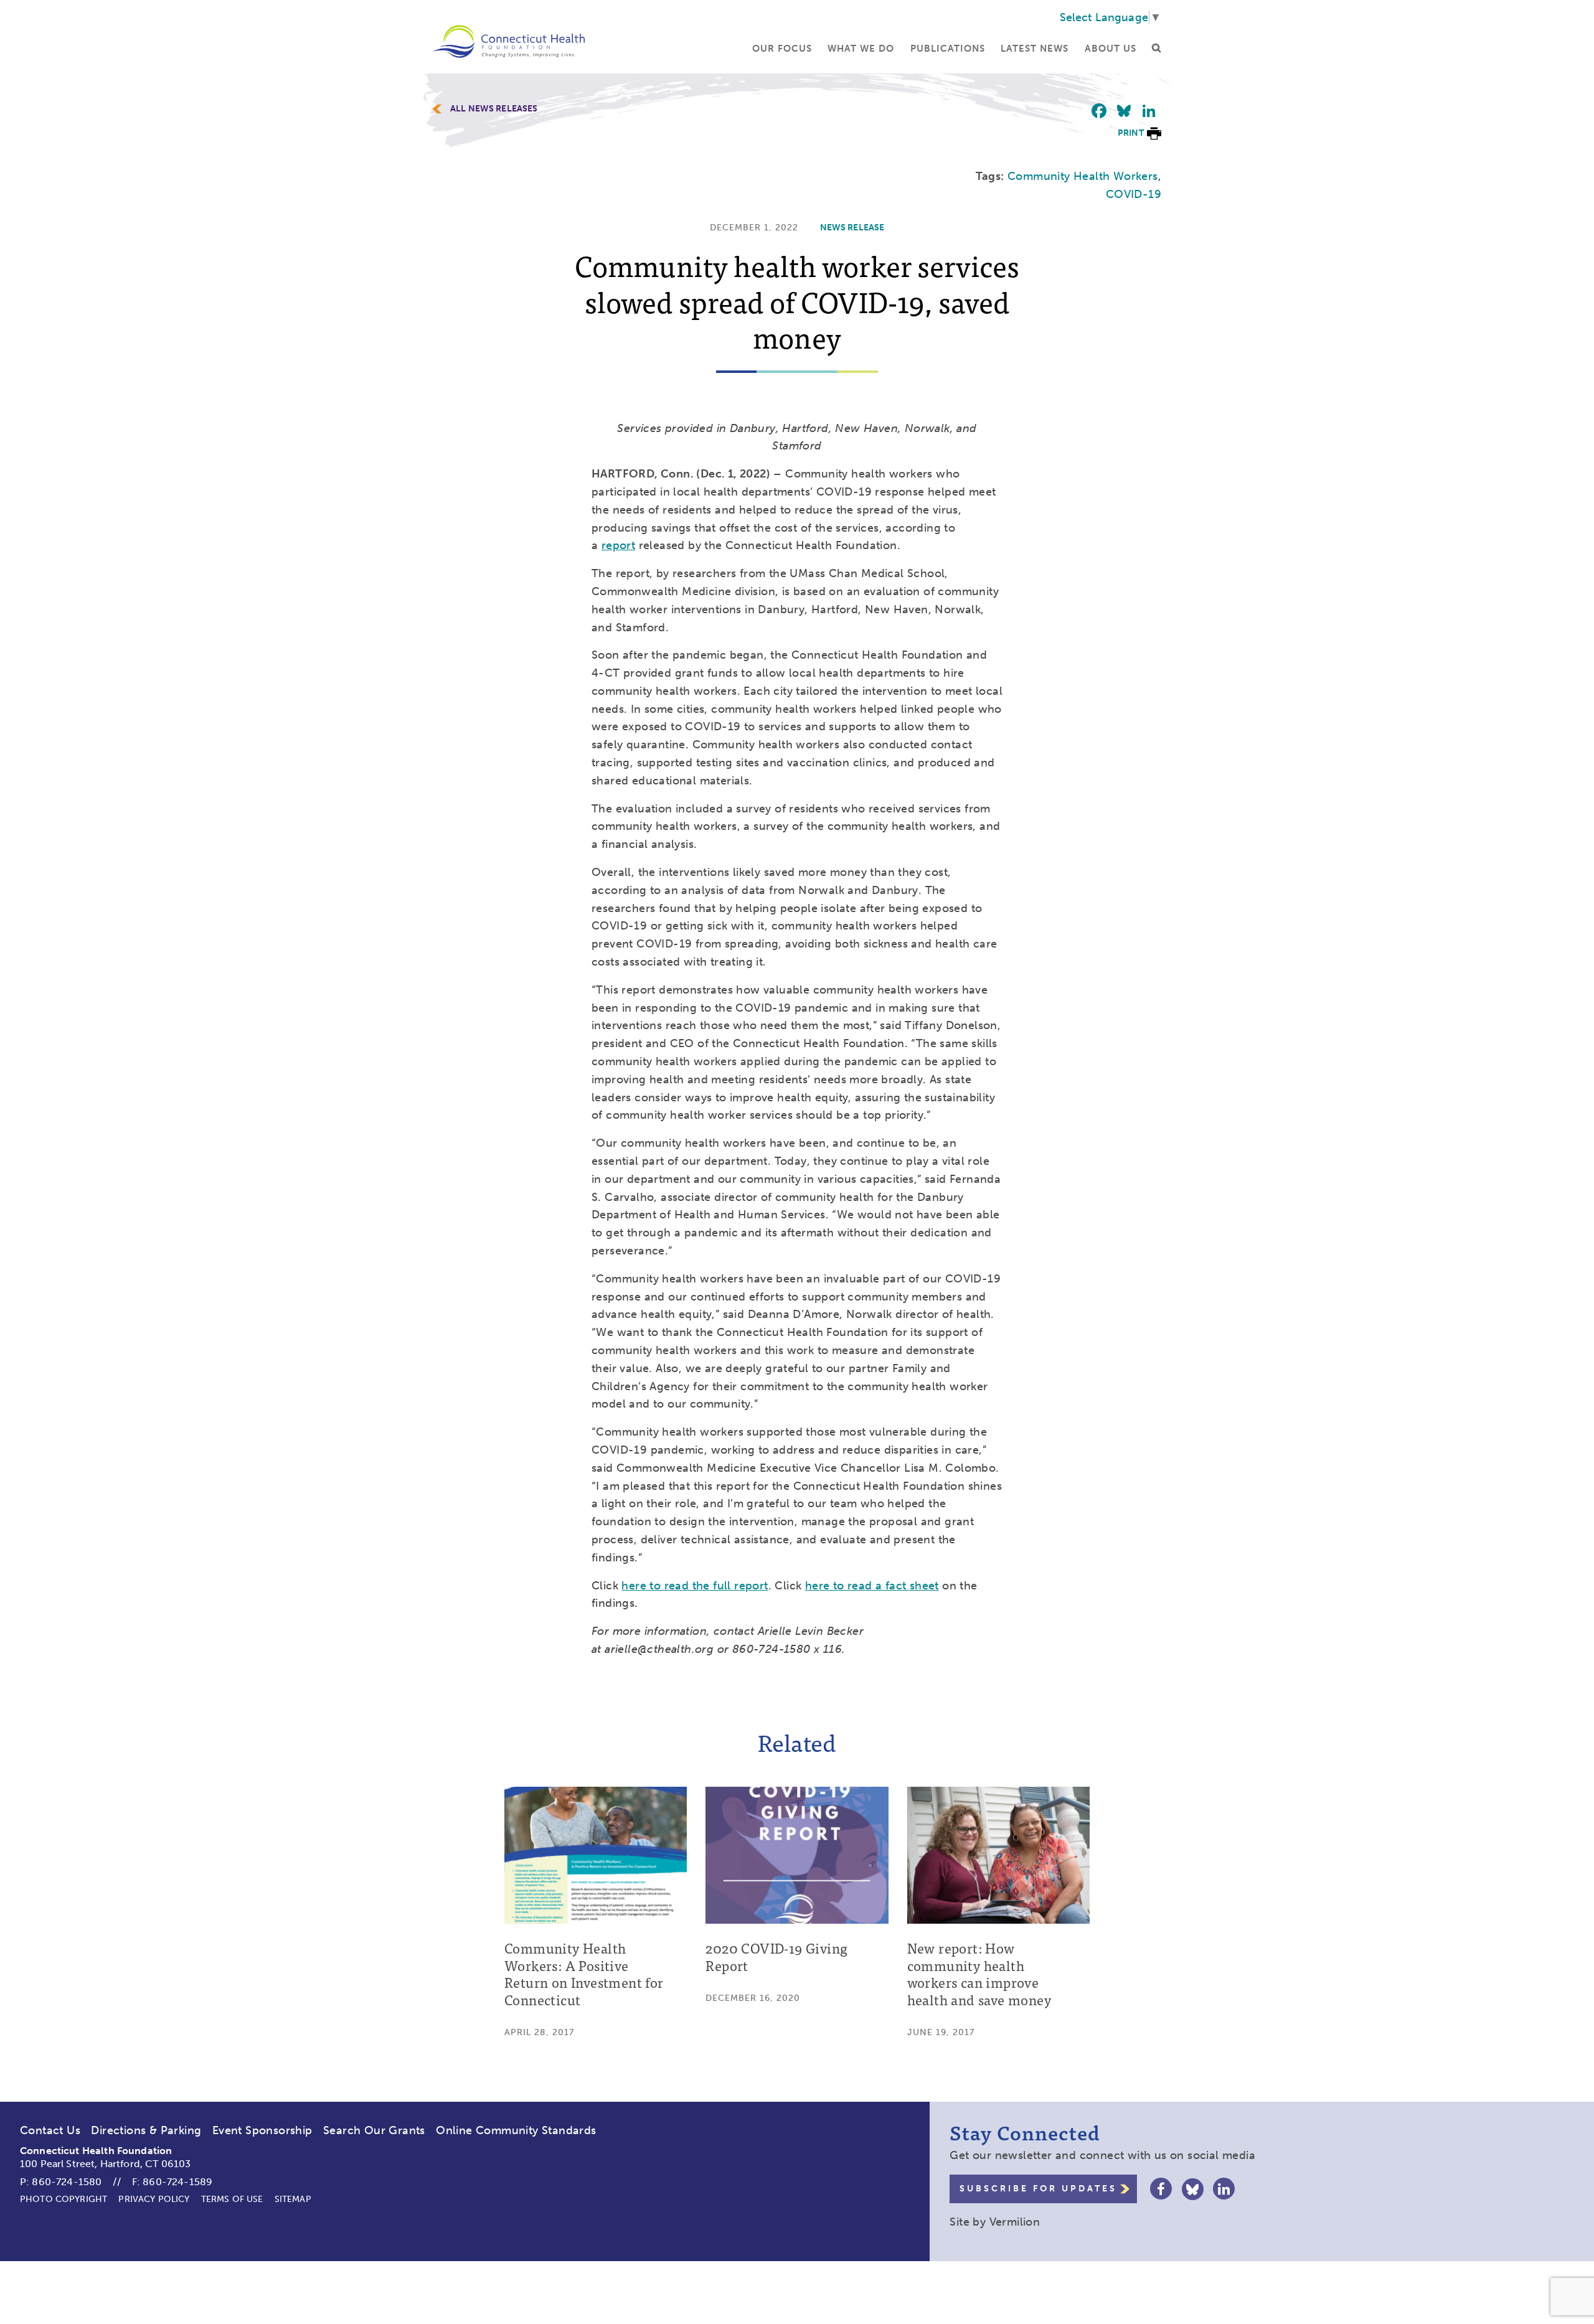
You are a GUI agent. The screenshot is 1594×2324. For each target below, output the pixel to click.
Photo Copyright (64, 2199)
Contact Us (50, 2130)
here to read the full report (695, 1586)
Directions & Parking (146, 2130)
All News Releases (494, 109)
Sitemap (293, 2199)
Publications (948, 49)
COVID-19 (1134, 194)
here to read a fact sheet (872, 1586)
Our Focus (782, 49)
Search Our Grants (374, 2130)
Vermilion (1015, 2222)
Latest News (1035, 49)
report (618, 545)
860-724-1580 (67, 2182)
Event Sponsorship (262, 2130)
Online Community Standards (516, 2130)
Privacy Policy (154, 2199)
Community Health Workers (1083, 176)
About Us (1111, 49)
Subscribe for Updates (1038, 2189)
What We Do (861, 49)
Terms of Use (232, 2199)
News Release (852, 228)
